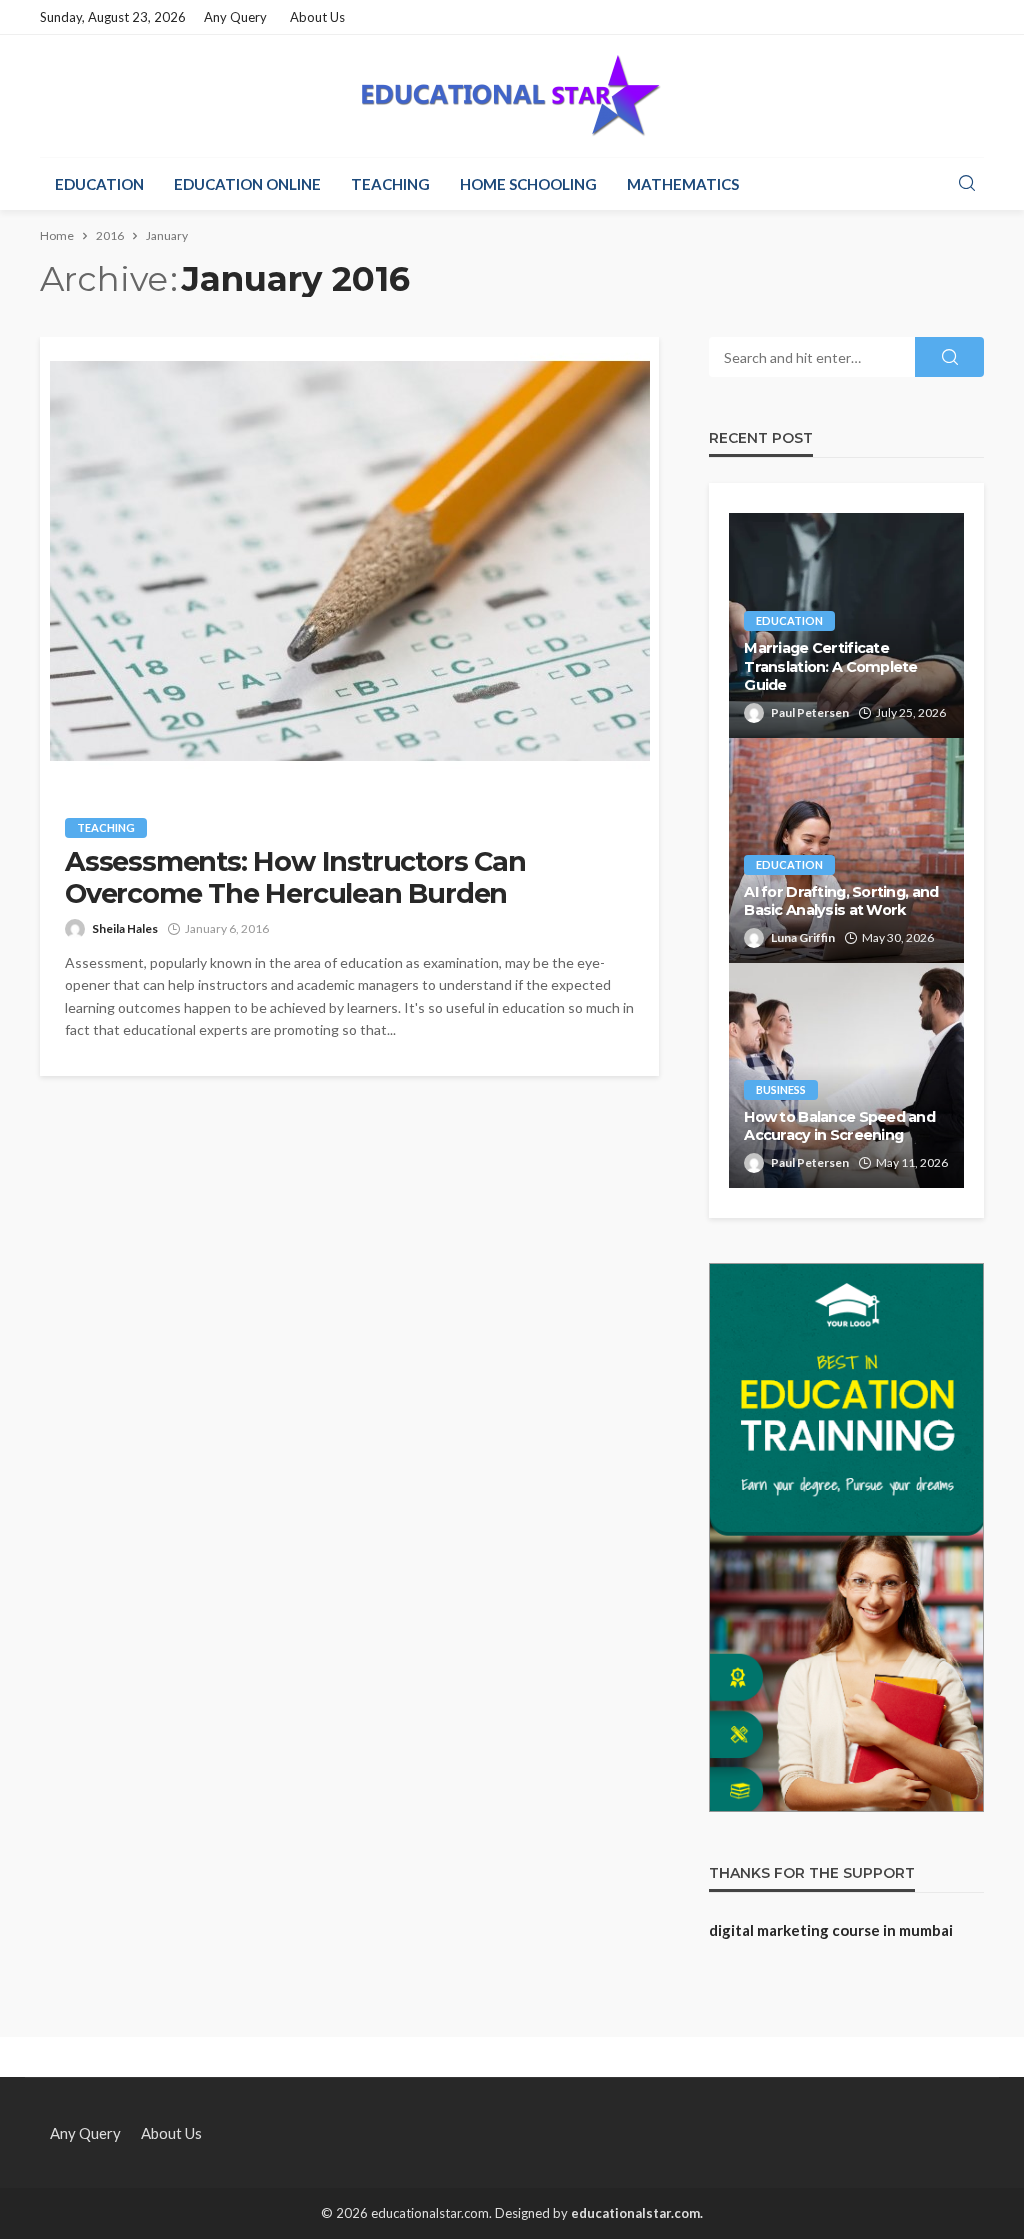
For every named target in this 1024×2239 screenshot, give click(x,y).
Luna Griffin (803, 937)
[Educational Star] (512, 96)
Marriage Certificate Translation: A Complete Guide (830, 666)
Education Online (247, 184)
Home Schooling (528, 184)
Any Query (235, 17)
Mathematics (683, 184)
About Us (317, 17)
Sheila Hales (125, 928)
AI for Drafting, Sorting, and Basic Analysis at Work (841, 901)
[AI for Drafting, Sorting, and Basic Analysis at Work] (846, 850)
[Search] (967, 184)
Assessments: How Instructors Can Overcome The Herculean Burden (295, 878)
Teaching (390, 184)
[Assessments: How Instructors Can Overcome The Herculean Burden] (349, 562)
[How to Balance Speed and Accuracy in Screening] (846, 1075)
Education (99, 184)
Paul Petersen (810, 712)
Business (781, 1089)
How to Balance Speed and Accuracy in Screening (839, 1126)
